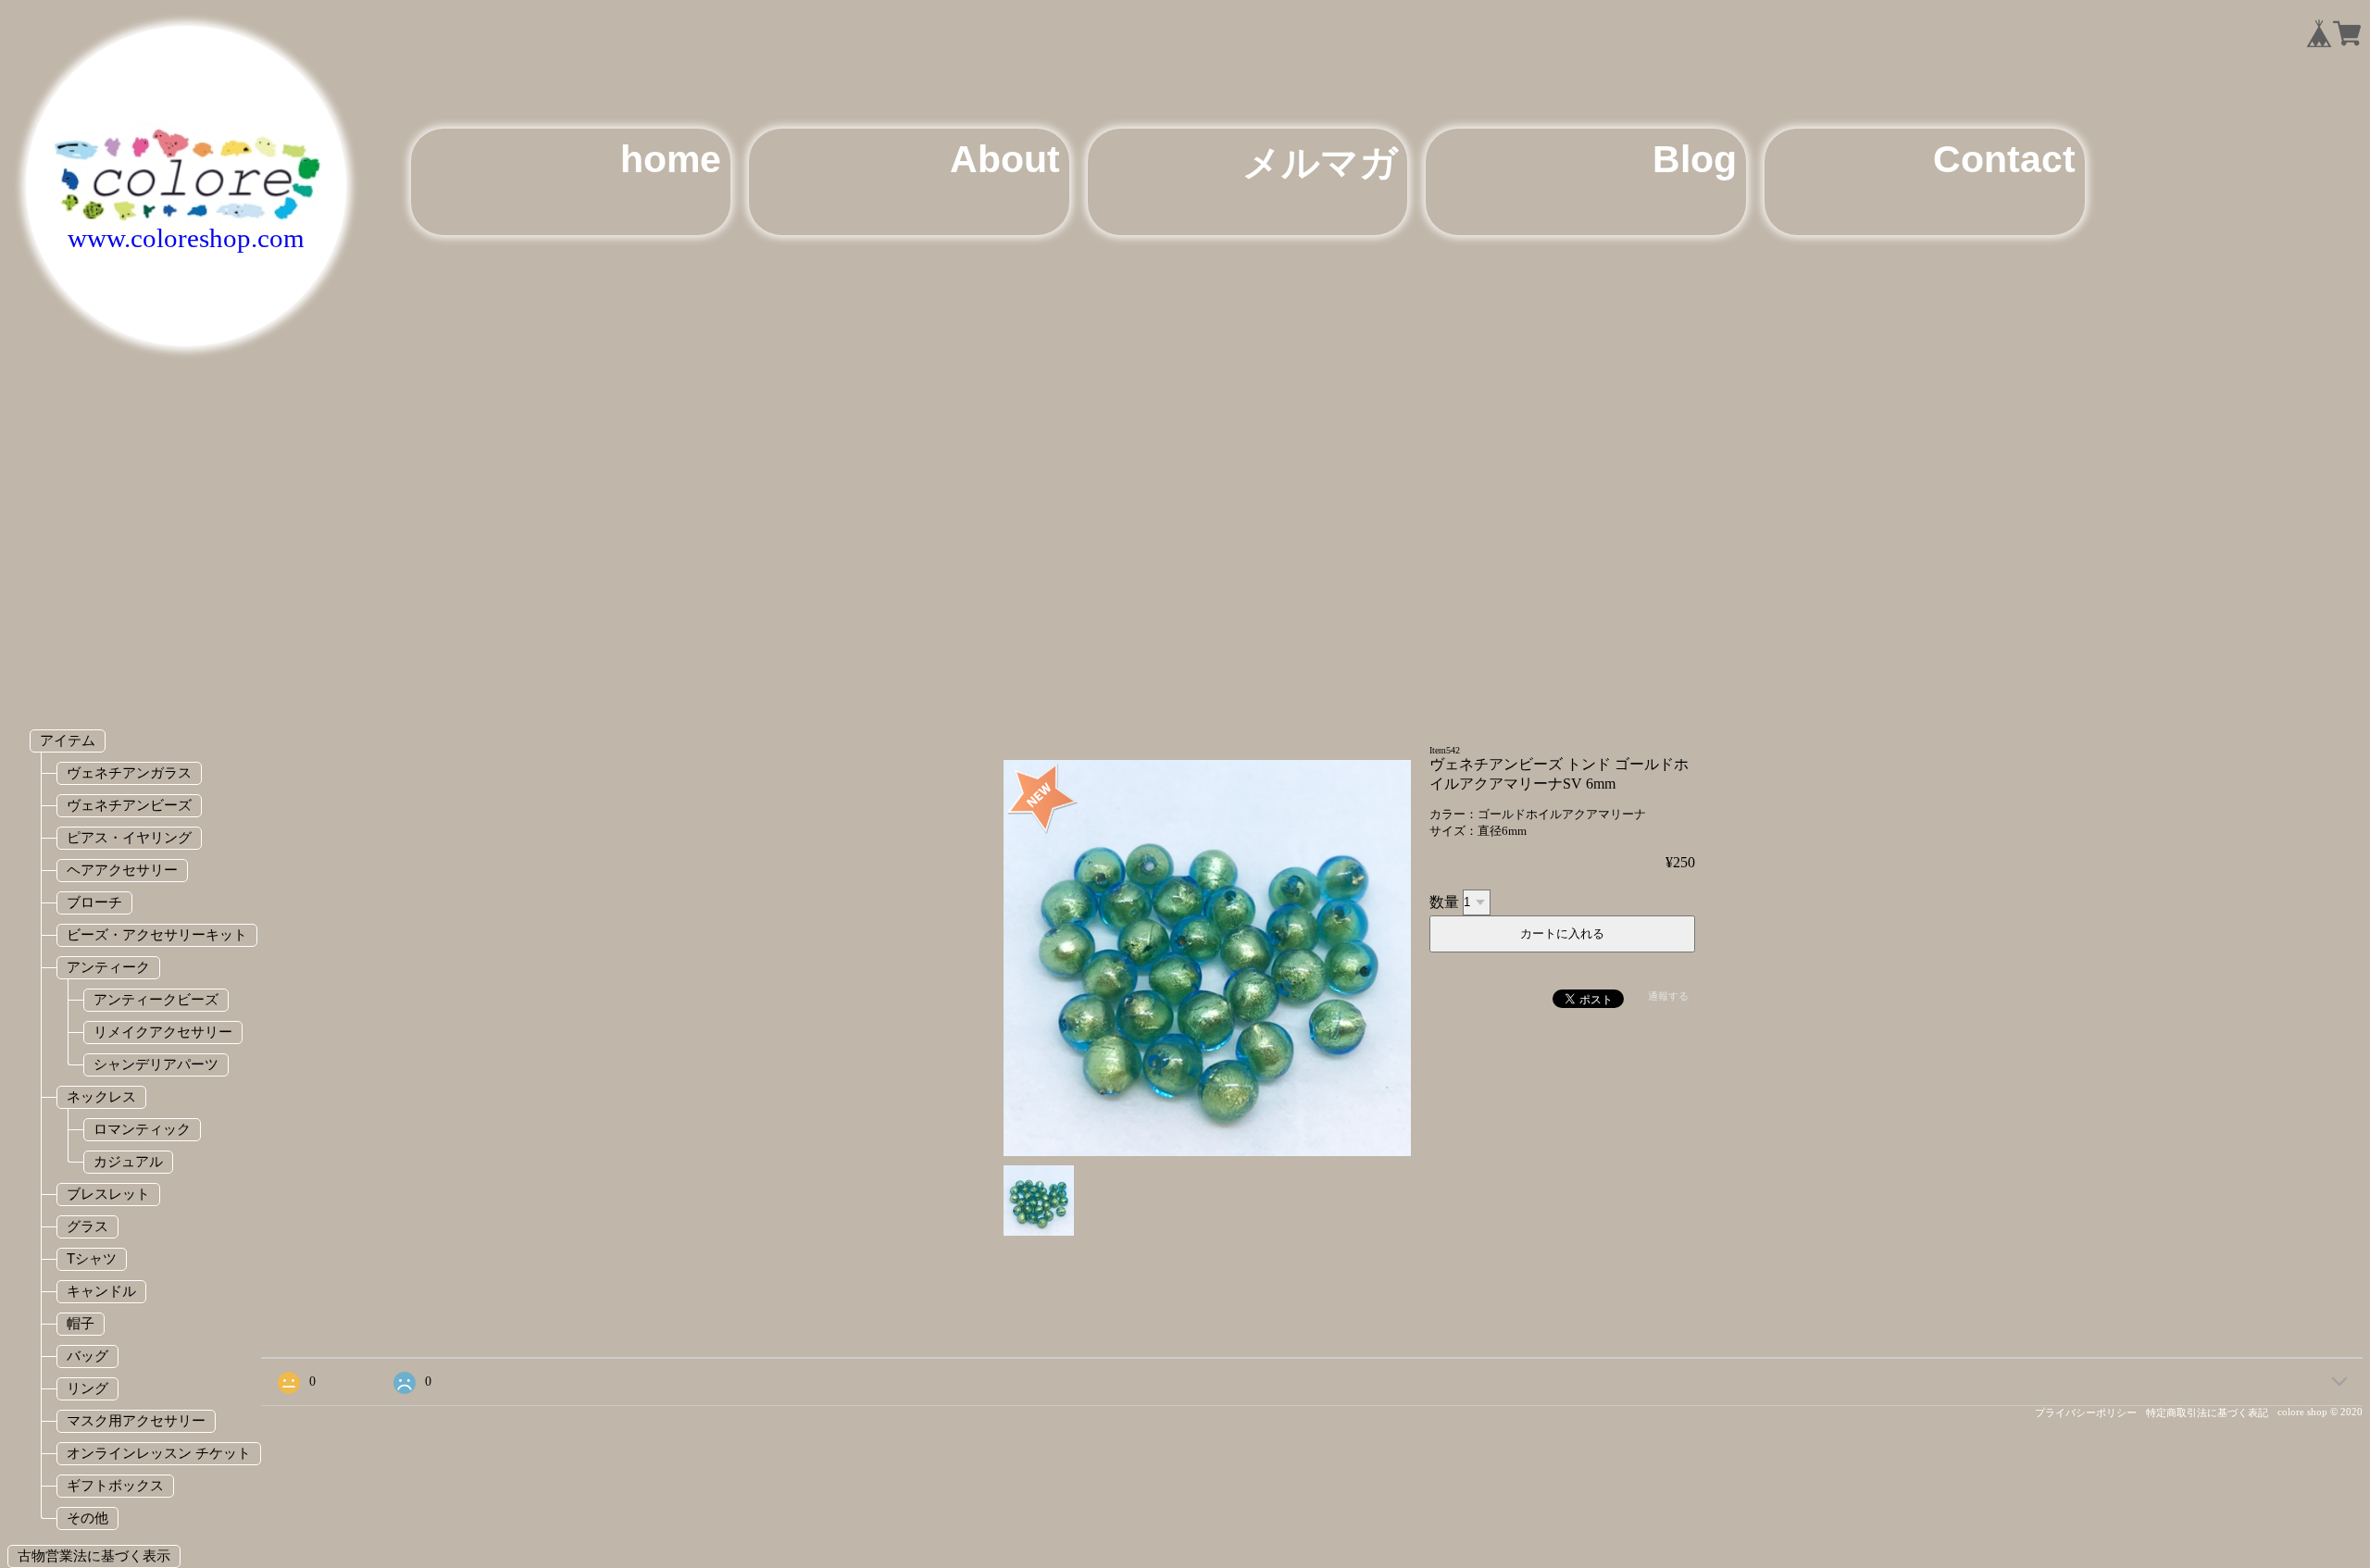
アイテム (68, 740)
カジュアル (128, 1161)
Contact (2004, 159)
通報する (1668, 996)
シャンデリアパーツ (156, 1064)
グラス (87, 1226)
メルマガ (1320, 163)
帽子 (81, 1323)
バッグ (87, 1356)
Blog (1695, 159)
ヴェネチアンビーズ (129, 805)
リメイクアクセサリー (163, 1032)
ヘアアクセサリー (122, 870)
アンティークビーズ (156, 999)
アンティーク (108, 967)
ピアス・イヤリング (129, 837)
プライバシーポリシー (2086, 1412)
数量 (1444, 901)
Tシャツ (92, 1258)
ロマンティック (142, 1129)
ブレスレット (108, 1194)
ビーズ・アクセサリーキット (157, 934)
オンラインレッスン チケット (159, 1453)
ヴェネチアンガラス (129, 772)
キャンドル (101, 1291)
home (671, 159)
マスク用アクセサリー (136, 1420)
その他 (87, 1518)
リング (87, 1388)
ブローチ (94, 902)
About (1005, 159)
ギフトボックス (115, 1485)
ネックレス (101, 1096)
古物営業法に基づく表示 (94, 1556)
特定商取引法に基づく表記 (2207, 1412)
